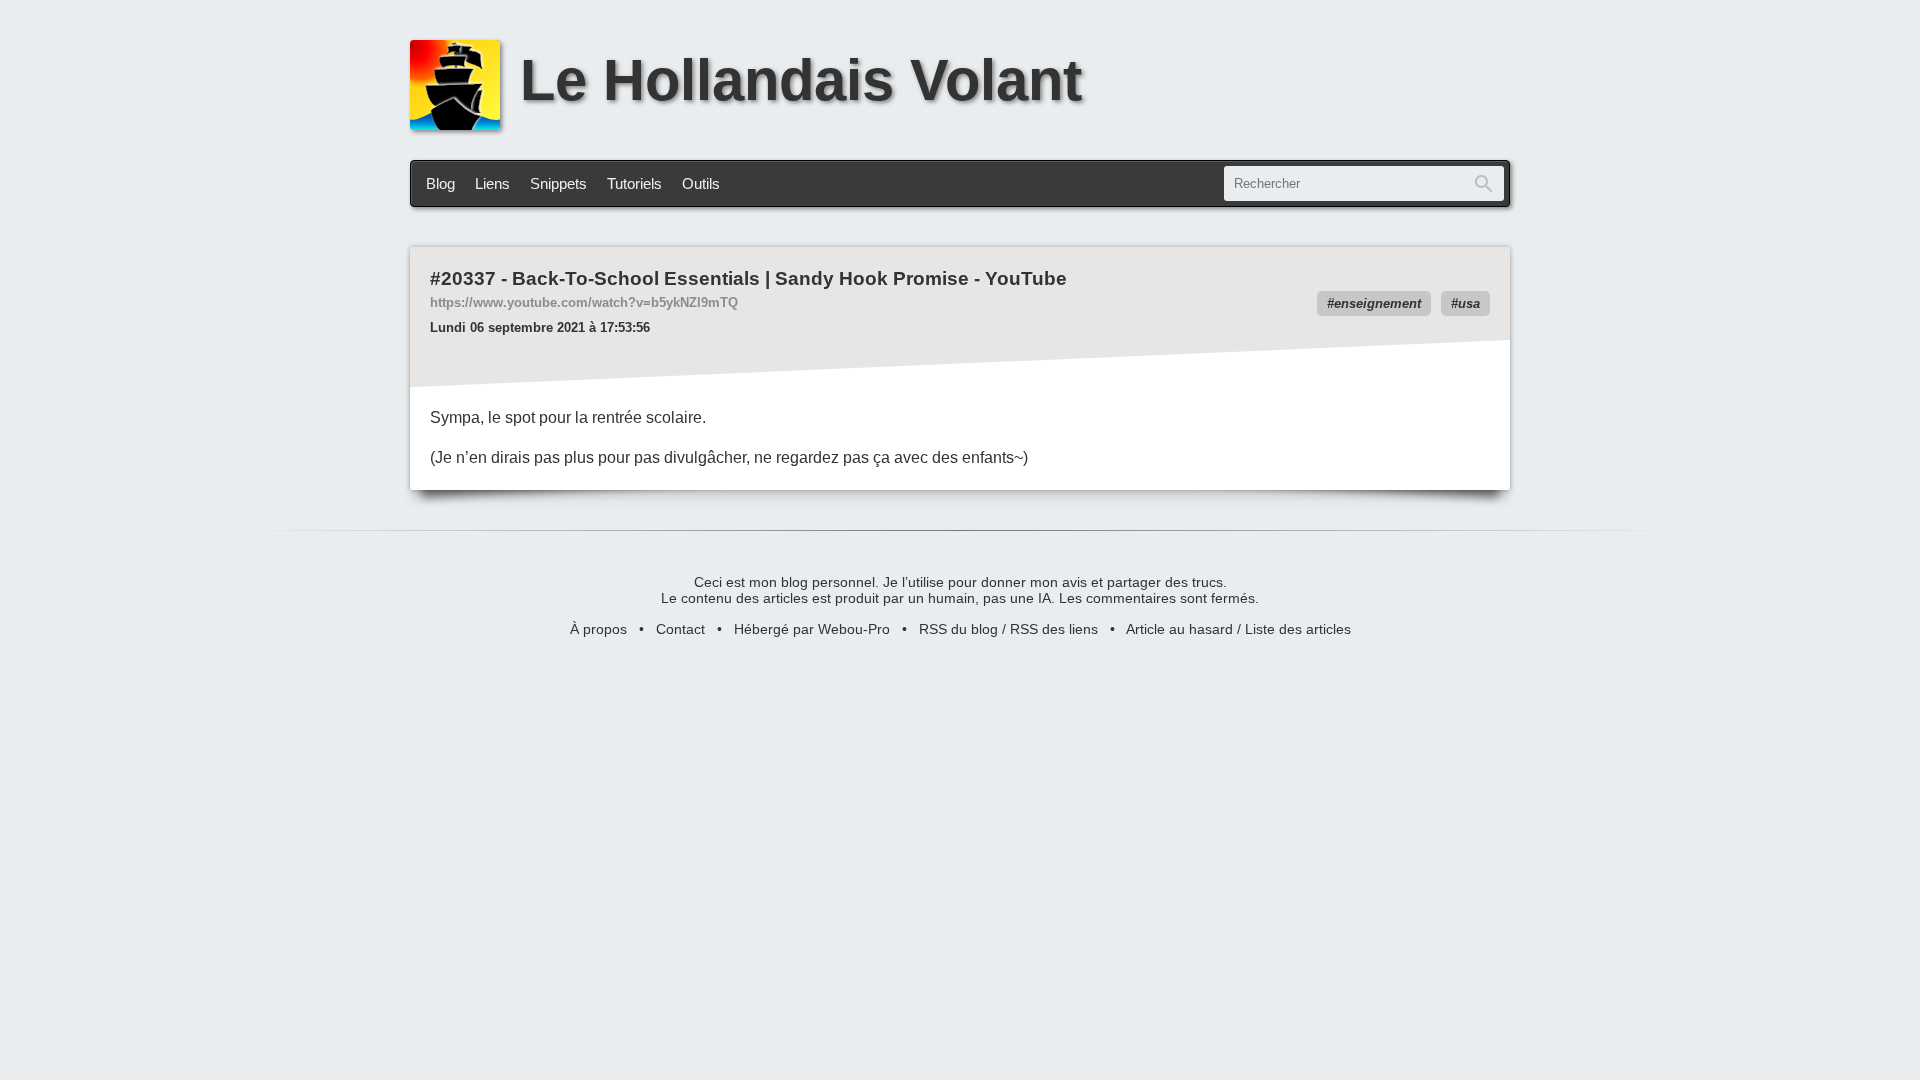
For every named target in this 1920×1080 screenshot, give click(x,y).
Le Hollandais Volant (801, 80)
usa (1469, 303)
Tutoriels (634, 183)
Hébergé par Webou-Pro (812, 629)
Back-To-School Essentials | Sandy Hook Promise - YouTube (789, 278)
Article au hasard (1179, 629)
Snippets (558, 183)
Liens (492, 183)
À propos (598, 629)
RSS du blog (958, 629)
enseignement (1377, 303)
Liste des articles (1298, 629)
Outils (701, 183)
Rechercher (1484, 183)
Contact (680, 629)
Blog (440, 183)
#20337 (463, 278)
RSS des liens (1054, 629)
